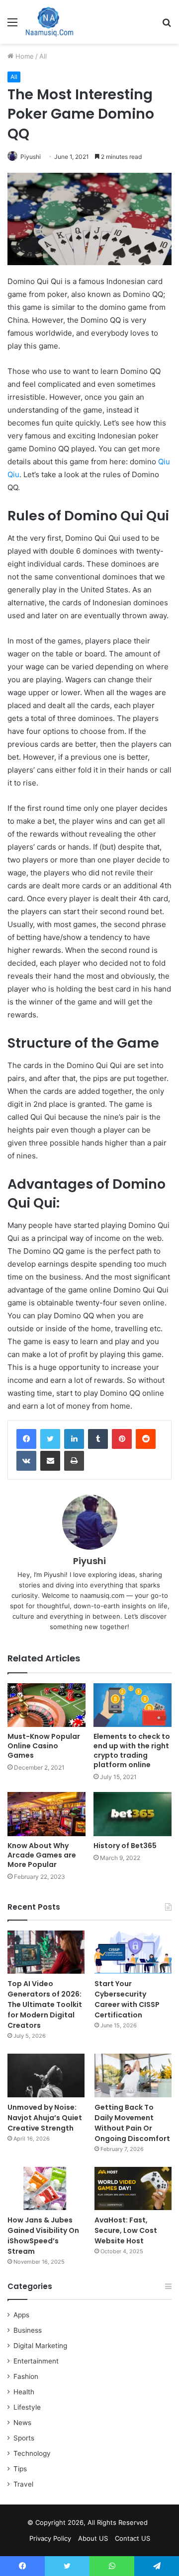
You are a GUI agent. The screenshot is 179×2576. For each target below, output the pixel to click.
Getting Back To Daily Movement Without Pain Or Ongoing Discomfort (132, 2123)
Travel (23, 2484)
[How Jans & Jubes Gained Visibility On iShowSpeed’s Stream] (46, 2188)
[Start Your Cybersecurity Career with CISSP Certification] (133, 1952)
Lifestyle (27, 2407)
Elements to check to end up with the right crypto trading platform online (132, 1751)
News (22, 2423)
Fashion (26, 2376)
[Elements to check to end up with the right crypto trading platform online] (133, 1705)
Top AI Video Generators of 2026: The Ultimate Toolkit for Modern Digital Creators (45, 2004)
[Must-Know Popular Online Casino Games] (46, 1705)
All (43, 56)
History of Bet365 (125, 1846)
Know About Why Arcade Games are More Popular (42, 1855)
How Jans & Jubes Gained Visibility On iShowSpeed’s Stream (43, 2236)
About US (93, 2538)
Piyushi (31, 157)
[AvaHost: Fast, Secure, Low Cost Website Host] (133, 2188)
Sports (24, 2438)
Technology (32, 2453)
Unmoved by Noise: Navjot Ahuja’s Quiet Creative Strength (45, 2118)
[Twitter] (50, 1439)
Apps (21, 2315)
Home (24, 56)
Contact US (133, 2538)
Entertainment (36, 2361)
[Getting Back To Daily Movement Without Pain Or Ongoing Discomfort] (133, 2075)
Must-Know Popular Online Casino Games (44, 1746)
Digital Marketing (40, 2346)
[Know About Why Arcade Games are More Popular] (46, 1814)
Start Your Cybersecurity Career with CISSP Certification (127, 1999)
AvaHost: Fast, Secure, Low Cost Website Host (126, 2230)
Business (28, 2330)
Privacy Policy (50, 2538)
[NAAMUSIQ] (49, 22)
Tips (20, 2469)
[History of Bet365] (133, 1814)
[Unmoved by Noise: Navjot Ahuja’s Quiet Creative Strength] (46, 2075)
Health (24, 2392)
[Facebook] (26, 1439)
